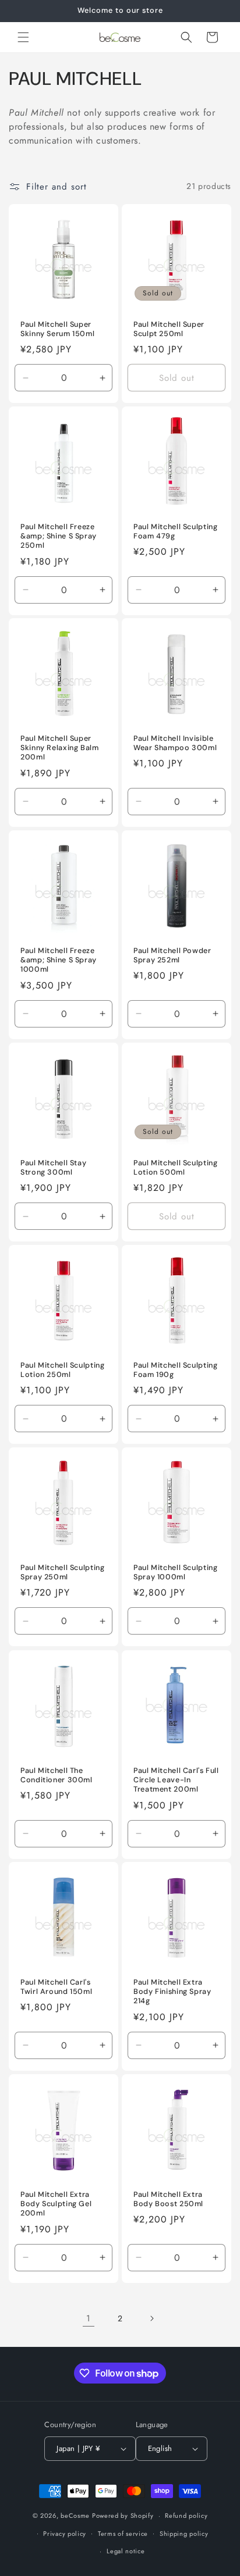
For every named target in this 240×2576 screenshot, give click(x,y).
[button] (23, 37)
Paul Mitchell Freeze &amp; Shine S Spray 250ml (59, 536)
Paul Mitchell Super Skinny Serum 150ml (57, 329)
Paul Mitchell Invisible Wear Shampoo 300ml (175, 743)
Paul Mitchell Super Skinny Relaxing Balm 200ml (60, 748)
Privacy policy (65, 2534)
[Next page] (151, 2318)
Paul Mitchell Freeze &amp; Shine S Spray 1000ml (59, 960)
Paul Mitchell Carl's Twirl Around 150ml (56, 1987)
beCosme (75, 2516)
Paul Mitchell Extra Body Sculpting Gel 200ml (56, 2204)
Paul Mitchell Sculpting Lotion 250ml (63, 1370)
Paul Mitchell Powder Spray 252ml (172, 955)
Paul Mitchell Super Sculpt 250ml (169, 329)
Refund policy (186, 2516)
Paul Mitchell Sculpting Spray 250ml (63, 1572)
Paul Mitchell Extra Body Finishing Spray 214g (172, 1992)
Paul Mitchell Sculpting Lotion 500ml (176, 1168)
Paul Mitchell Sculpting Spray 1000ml (176, 1572)
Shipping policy (184, 2534)
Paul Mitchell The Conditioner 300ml (57, 1775)
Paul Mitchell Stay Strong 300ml (53, 1168)
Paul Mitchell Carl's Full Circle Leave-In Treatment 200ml (176, 1780)
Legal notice (126, 2551)
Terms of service (123, 2534)
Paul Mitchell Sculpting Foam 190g (176, 1370)
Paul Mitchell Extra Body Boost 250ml (168, 2199)
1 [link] (89, 2318)
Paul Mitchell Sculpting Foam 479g (176, 531)
